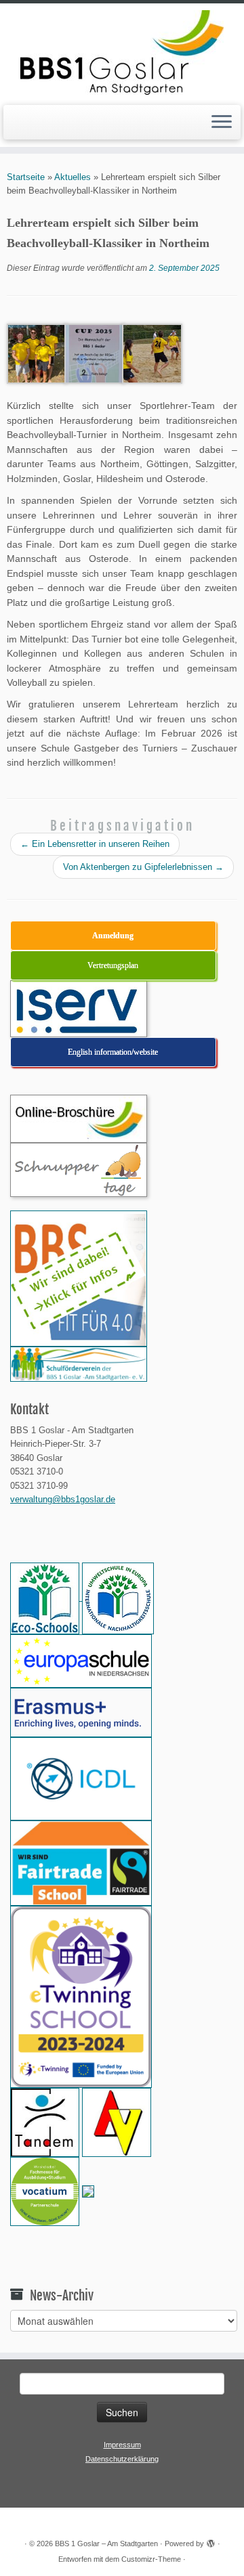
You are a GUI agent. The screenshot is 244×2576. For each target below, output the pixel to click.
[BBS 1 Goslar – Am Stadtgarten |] (122, 52)
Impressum (122, 2445)
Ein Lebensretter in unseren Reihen (95, 844)
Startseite (26, 177)
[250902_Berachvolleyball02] (152, 353)
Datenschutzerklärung (122, 2459)
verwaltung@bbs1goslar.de (63, 1499)
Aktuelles (73, 177)
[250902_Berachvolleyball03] (95, 353)
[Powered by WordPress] (211, 2541)
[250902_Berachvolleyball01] (37, 353)
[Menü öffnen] (222, 123)
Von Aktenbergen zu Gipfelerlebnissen (143, 867)
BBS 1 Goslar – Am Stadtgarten (106, 2544)
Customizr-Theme (151, 2559)
